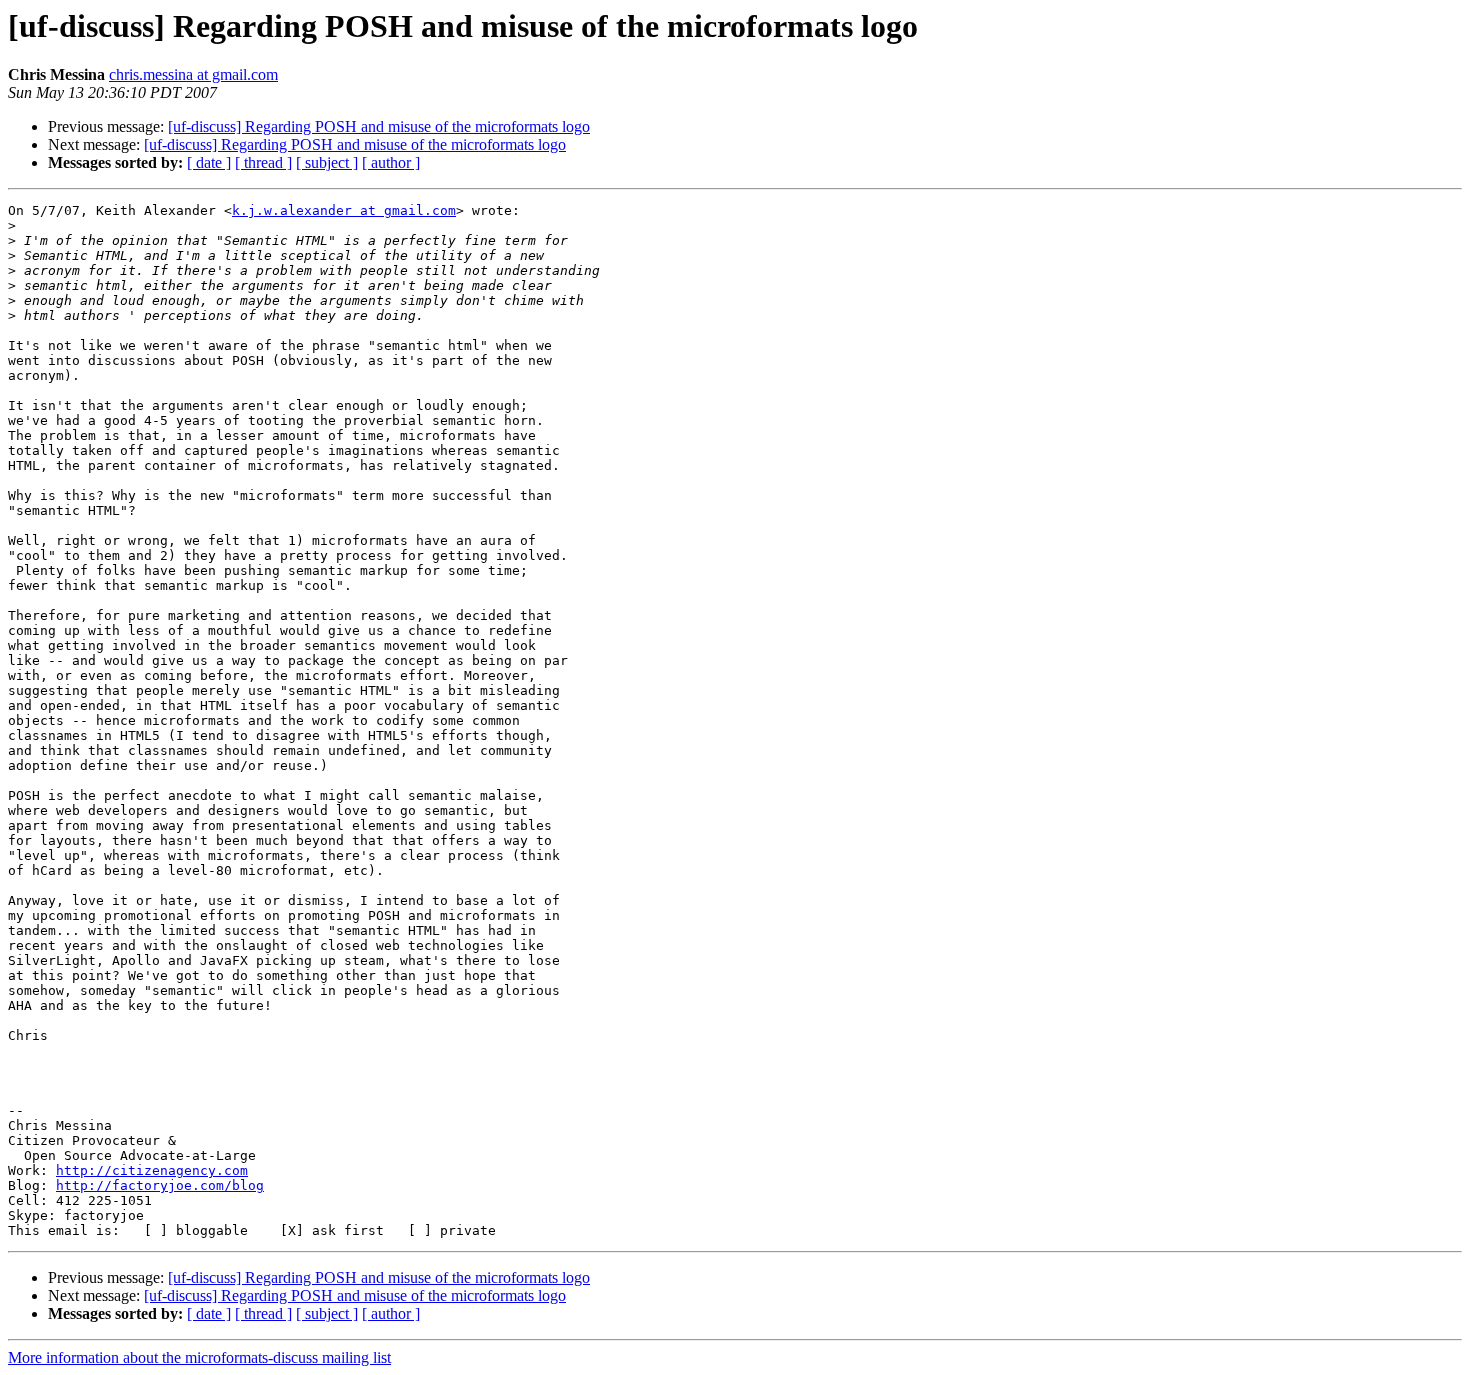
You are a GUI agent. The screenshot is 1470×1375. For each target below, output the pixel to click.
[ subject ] (327, 162)
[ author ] (391, 162)
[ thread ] (263, 162)
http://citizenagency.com (152, 1170)
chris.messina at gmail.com (193, 74)
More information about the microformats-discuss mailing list (199, 1357)
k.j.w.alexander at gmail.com (344, 210)
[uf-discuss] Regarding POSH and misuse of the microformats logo (379, 126)
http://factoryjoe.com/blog (160, 1185)
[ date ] (209, 162)
